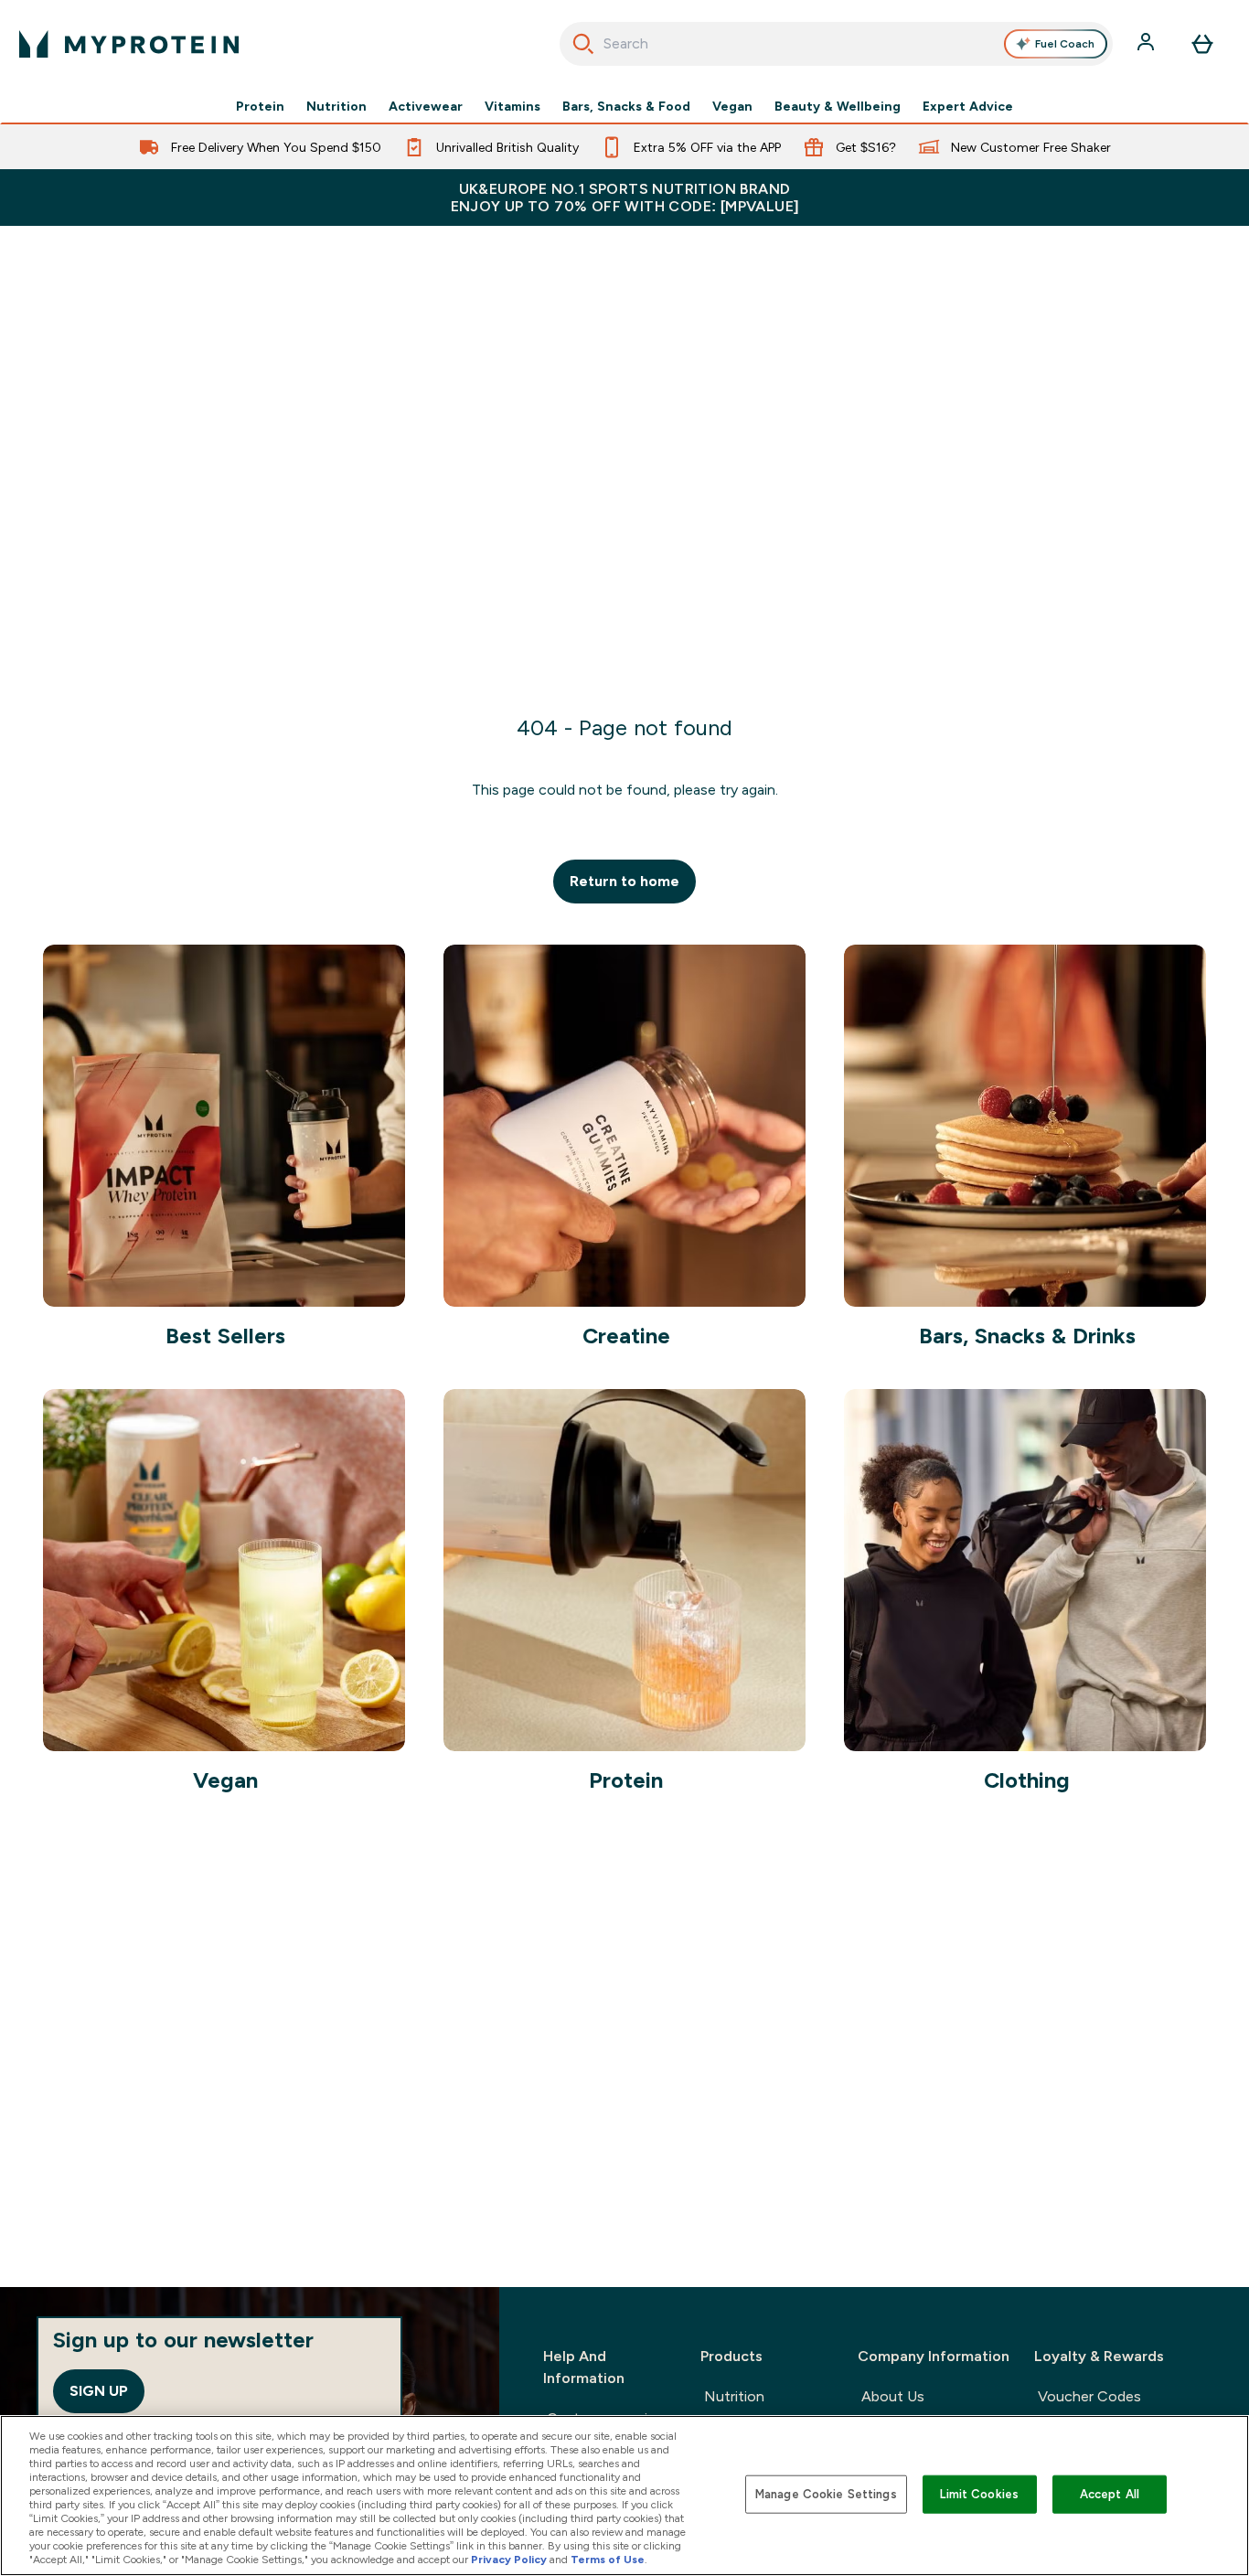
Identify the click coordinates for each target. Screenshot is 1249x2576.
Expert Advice (968, 106)
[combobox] (837, 44)
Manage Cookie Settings (826, 2494)
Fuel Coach (1065, 44)
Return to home (624, 881)
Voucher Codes (1089, 2396)
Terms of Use (608, 2560)
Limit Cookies (979, 2494)
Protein (260, 106)
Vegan (732, 106)
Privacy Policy (509, 2560)
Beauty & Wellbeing (838, 106)
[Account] (1148, 44)
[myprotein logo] (129, 44)
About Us (893, 2396)
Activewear (426, 106)
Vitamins (512, 106)
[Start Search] (583, 44)
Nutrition (336, 106)
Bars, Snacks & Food (626, 106)
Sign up (99, 2391)
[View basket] (1202, 44)
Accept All (1110, 2494)
